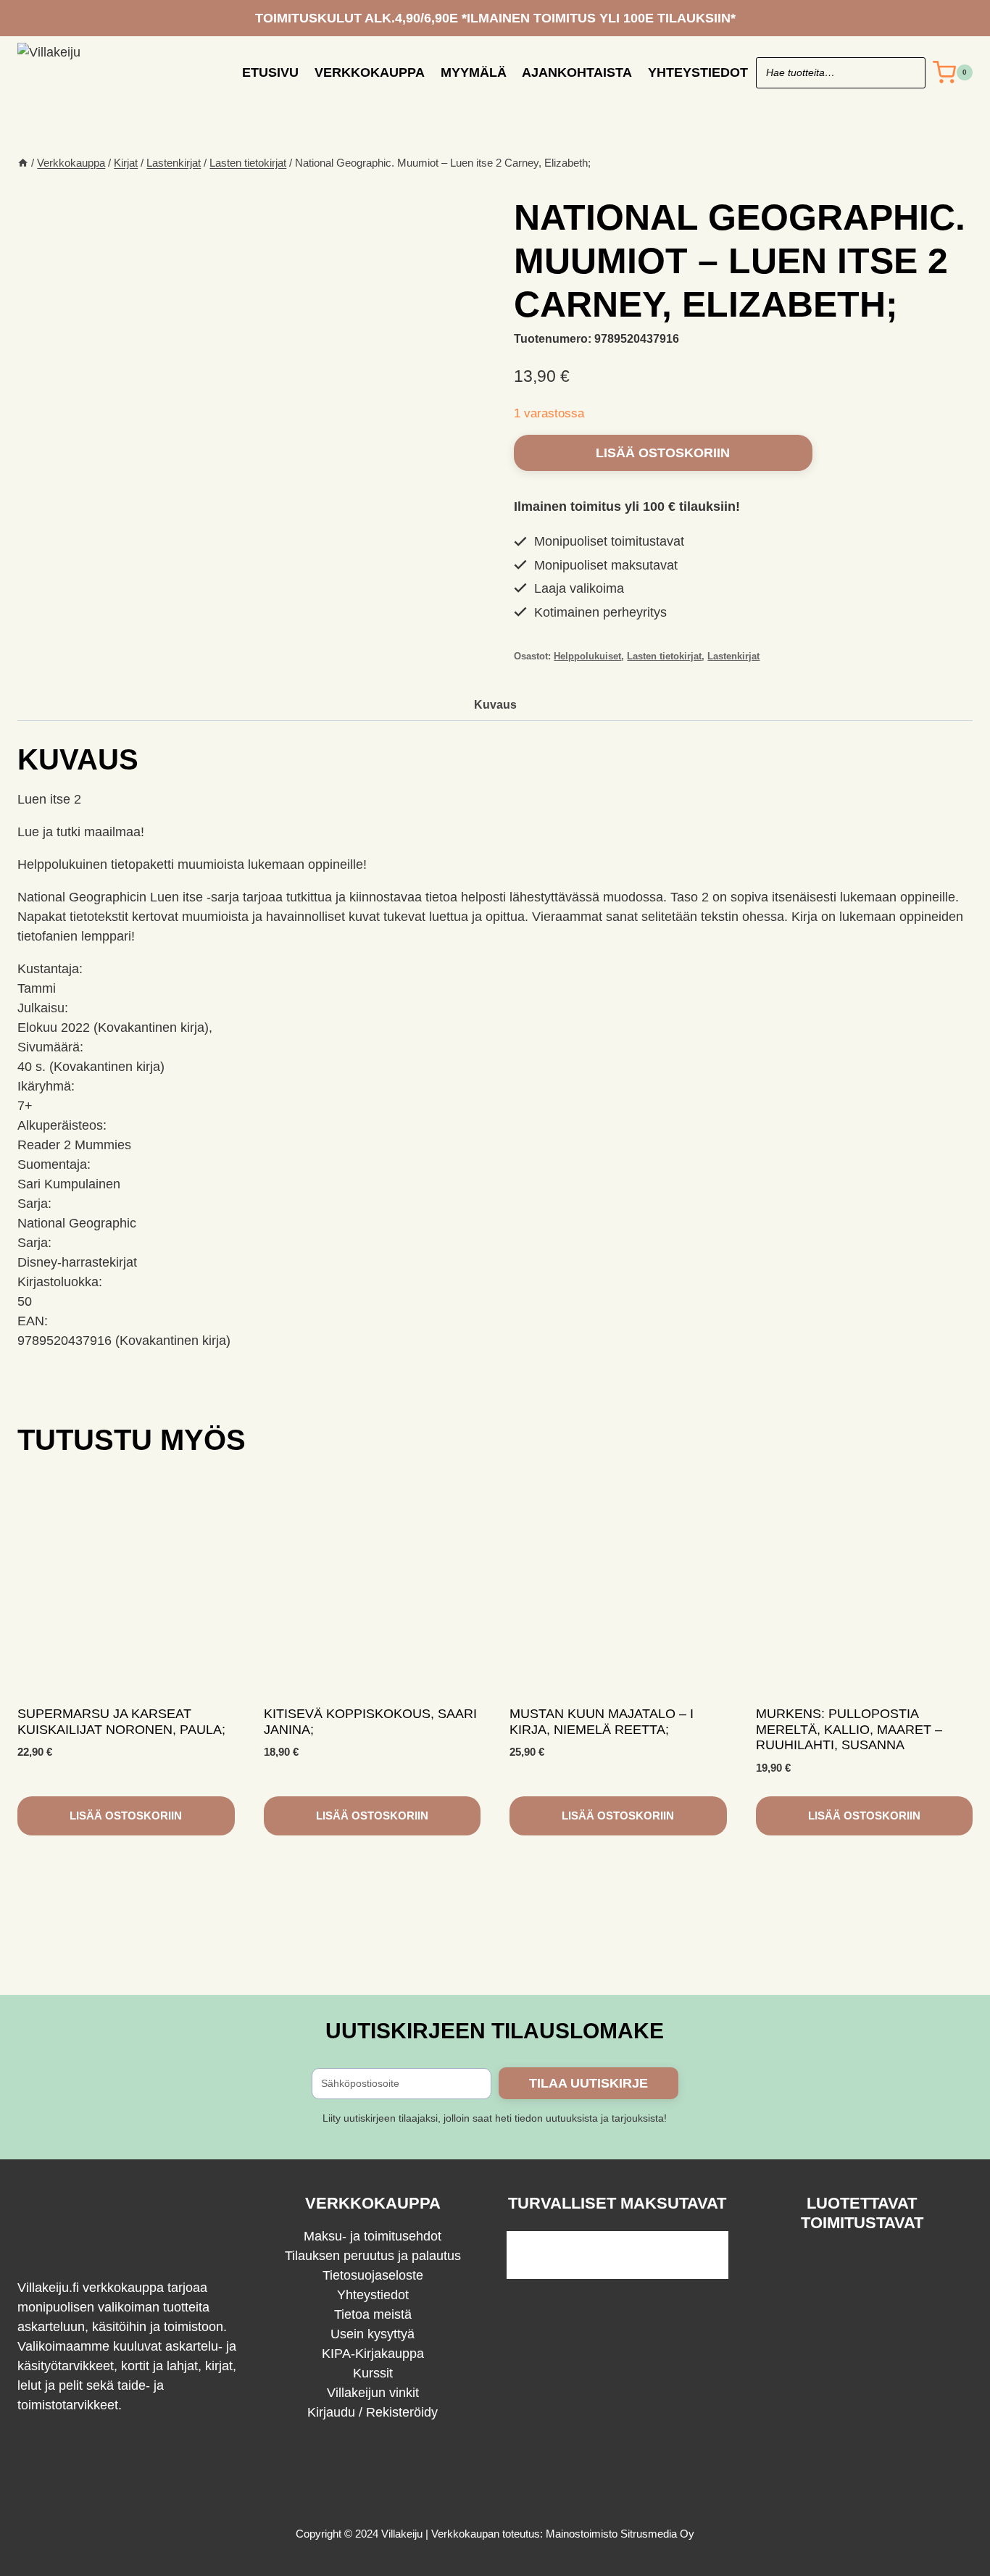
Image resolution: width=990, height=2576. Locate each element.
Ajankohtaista (577, 72)
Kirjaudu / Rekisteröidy (373, 2412)
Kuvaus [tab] (495, 704)
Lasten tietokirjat (664, 656)
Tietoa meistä (373, 2314)
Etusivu (270, 72)
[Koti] (23, 163)
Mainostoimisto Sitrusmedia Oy (620, 2534)
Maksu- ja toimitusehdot (373, 2236)
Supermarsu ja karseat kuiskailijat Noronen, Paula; (121, 1722)
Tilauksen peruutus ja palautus (373, 2256)
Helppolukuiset (587, 656)
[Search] (907, 73)
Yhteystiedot (698, 72)
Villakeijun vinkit (373, 2393)
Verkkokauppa (370, 72)
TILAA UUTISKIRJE (588, 2083)
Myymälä (474, 72)
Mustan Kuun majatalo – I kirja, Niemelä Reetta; (602, 1722)
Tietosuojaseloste (373, 2275)
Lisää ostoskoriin (663, 453)
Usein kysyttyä (373, 2334)
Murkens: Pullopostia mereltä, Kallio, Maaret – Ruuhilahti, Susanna (849, 1729)
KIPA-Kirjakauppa (373, 2354)
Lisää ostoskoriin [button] (126, 1816)
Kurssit (373, 2373)
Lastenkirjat (733, 656)
